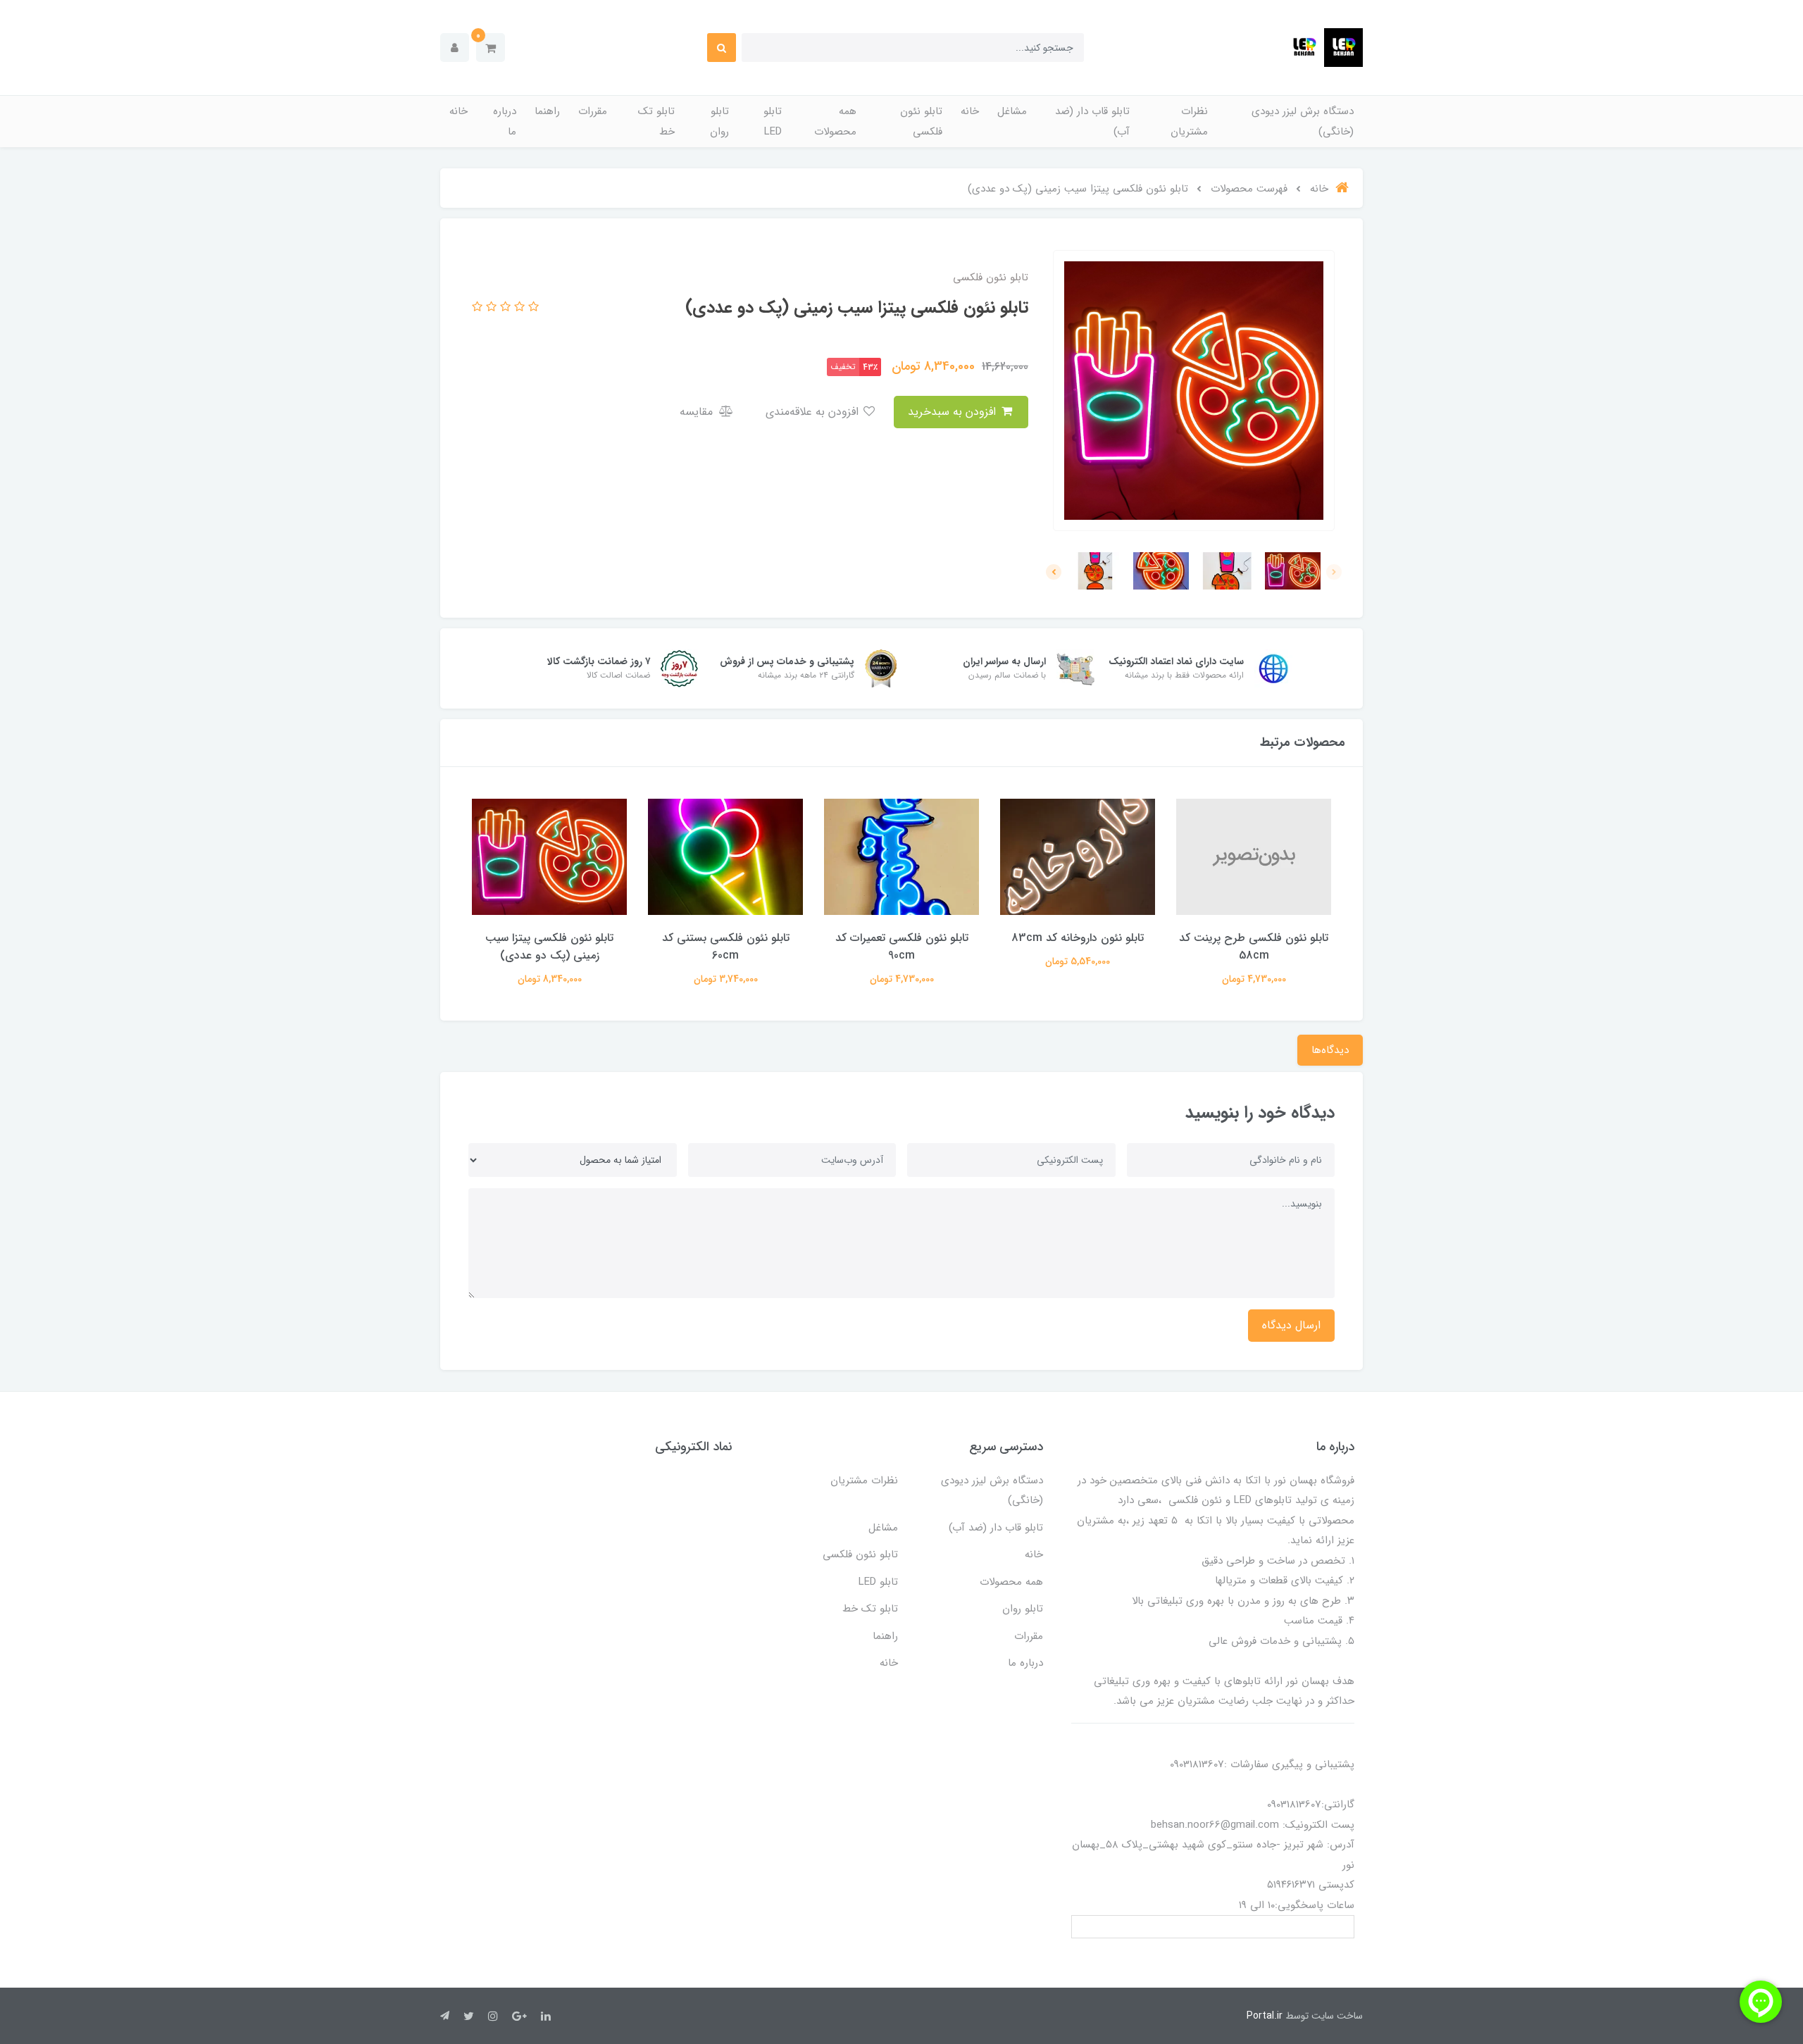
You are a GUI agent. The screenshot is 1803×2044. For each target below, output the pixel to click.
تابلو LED (773, 121)
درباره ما (505, 121)
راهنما (547, 111)
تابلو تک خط (656, 121)
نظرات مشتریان (1189, 121)
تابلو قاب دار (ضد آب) (1092, 121)
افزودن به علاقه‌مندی (814, 412)
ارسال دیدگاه (1291, 1325)
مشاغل (1012, 111)
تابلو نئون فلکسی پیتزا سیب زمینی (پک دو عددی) (549, 947)
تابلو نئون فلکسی (921, 121)
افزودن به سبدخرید (954, 412)
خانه (970, 111)
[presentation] (1334, 572)
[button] (491, 48)
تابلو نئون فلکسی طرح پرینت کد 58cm (1254, 947)
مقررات (593, 111)
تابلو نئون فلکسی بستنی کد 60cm (726, 947)
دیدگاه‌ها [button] (1330, 1050)
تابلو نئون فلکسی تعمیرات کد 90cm (902, 947)
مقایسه (698, 412)
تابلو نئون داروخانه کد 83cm (1078, 938)
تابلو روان (719, 121)
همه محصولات (835, 121)
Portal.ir (1265, 2016)
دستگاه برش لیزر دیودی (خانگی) (1303, 121)
